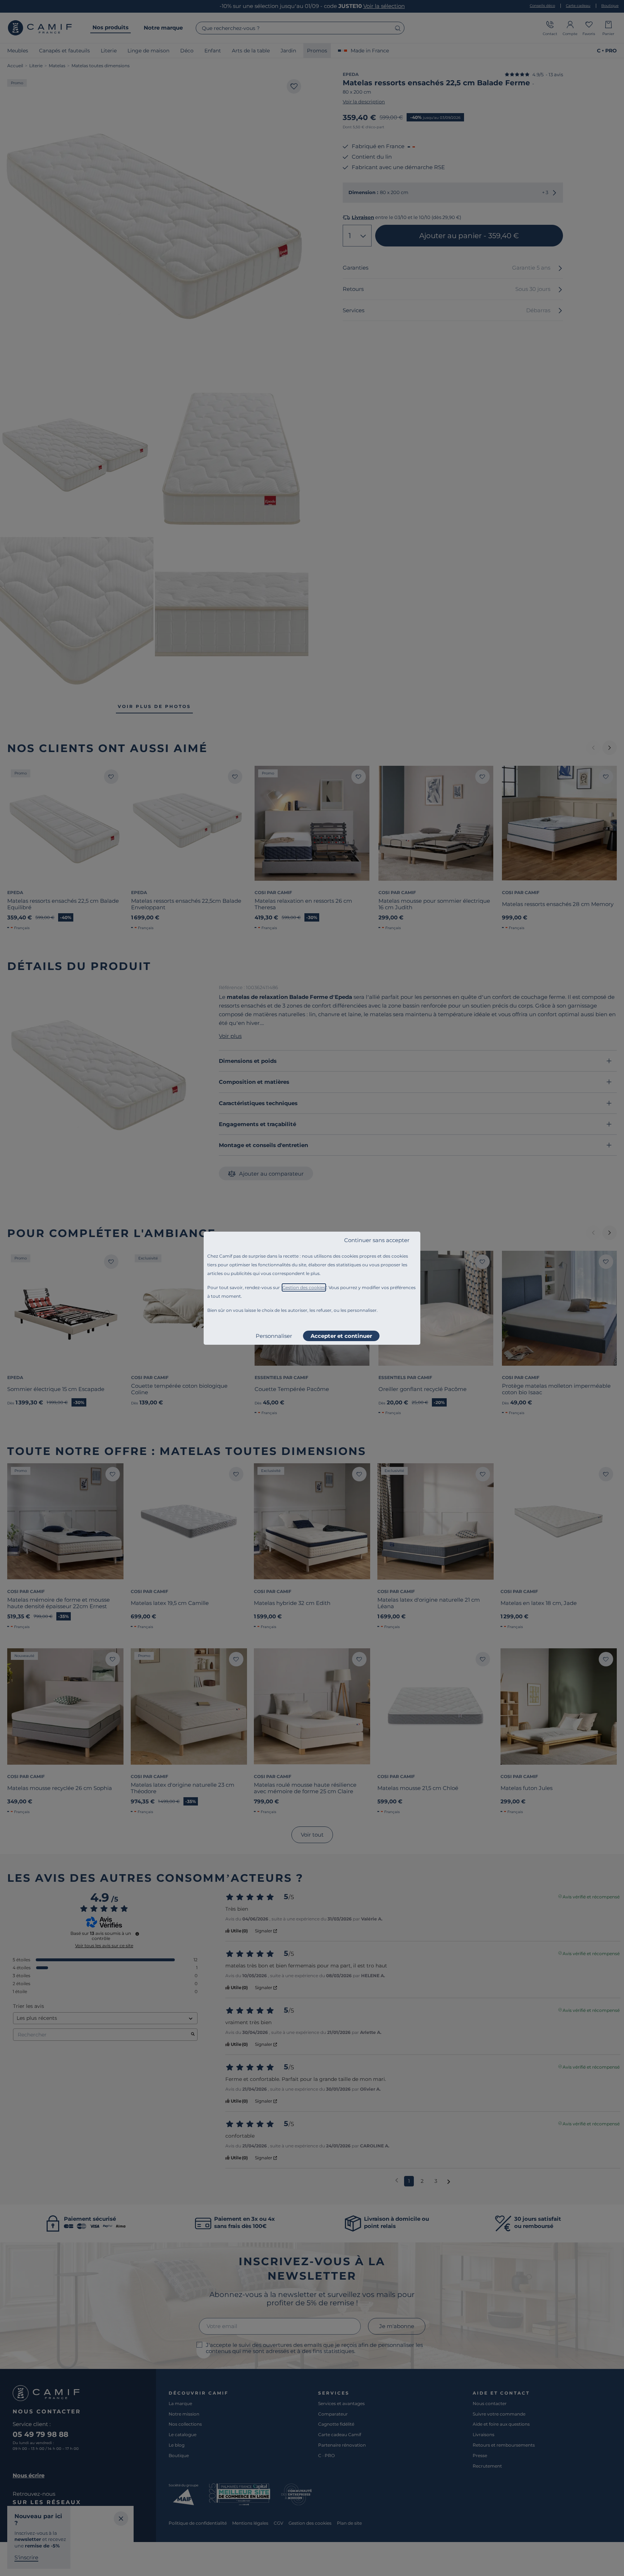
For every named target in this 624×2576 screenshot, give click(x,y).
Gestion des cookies (304, 1287)
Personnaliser (274, 1336)
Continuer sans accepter (377, 1240)
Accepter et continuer (341, 1336)
